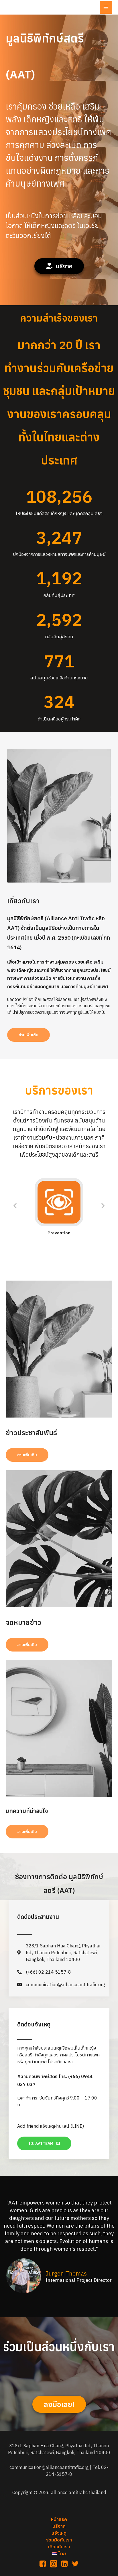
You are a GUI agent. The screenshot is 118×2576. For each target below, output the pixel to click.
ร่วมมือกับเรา (59, 2540)
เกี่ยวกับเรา (59, 2547)
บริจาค (59, 2526)
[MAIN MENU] (106, 7)
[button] (59, 266)
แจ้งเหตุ (59, 2533)
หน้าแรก (59, 2519)
